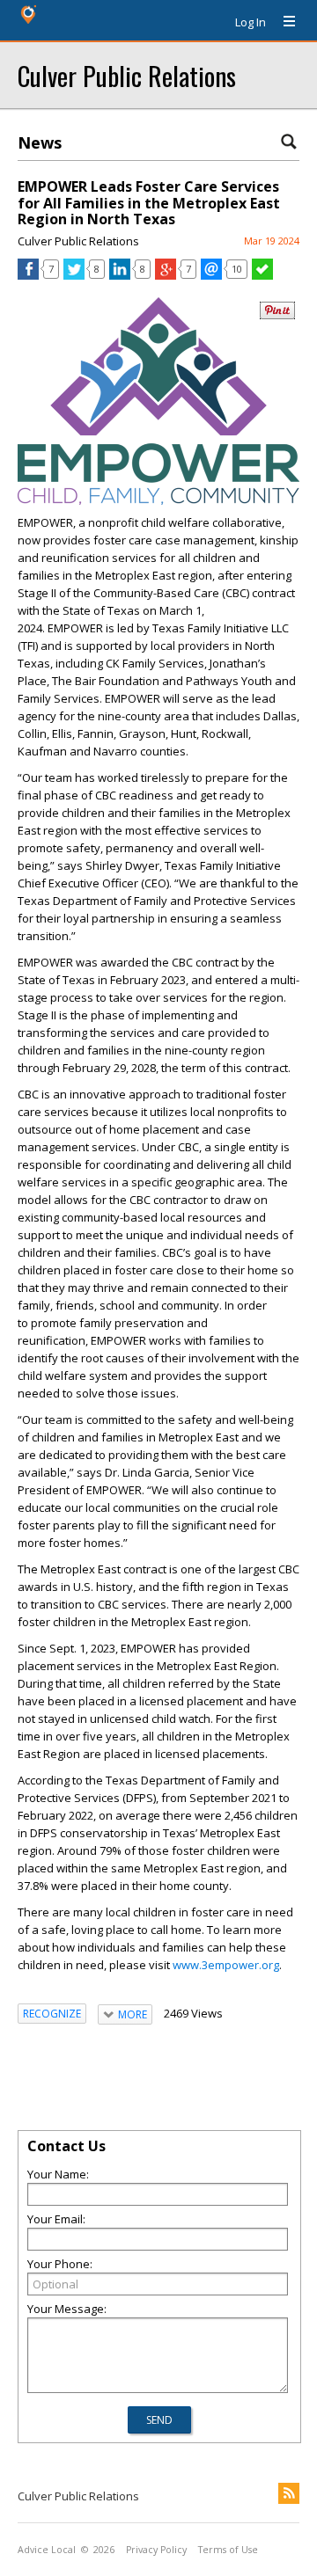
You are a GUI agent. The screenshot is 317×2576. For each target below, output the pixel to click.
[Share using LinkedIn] (120, 275)
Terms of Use (228, 2550)
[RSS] (289, 2493)
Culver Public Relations (127, 75)
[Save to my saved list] (262, 275)
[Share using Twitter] (74, 275)
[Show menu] (283, 22)
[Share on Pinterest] (277, 315)
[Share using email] (211, 275)
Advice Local (47, 2550)
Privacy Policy (156, 2550)
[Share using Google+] (166, 275)
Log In (251, 22)
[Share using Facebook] (28, 275)
